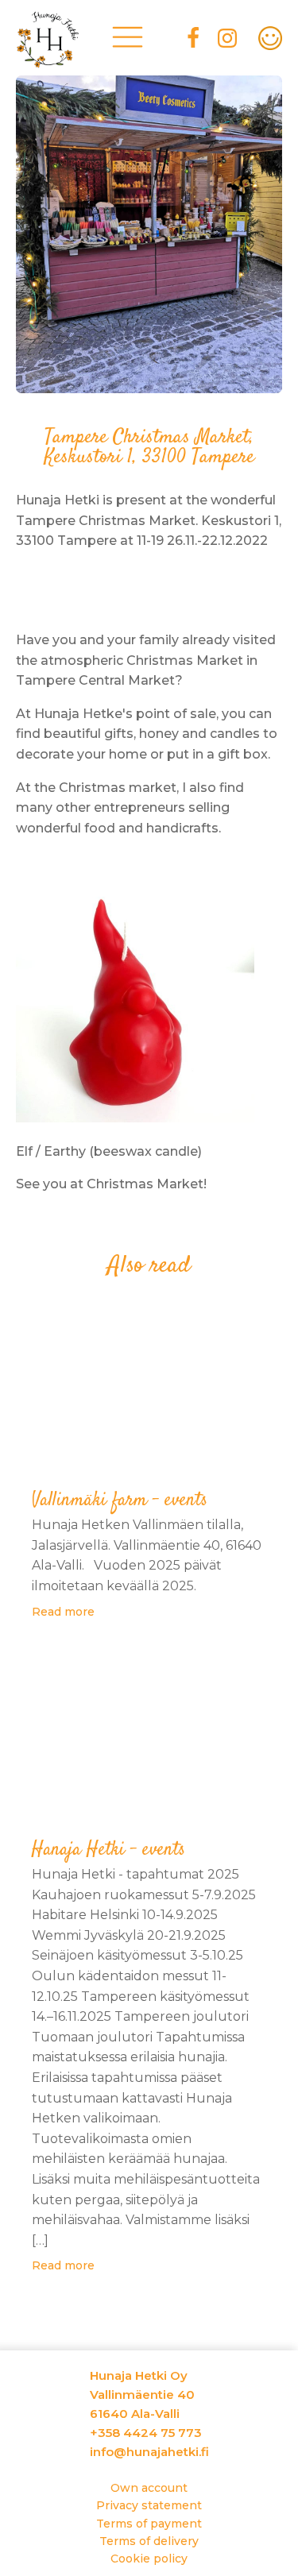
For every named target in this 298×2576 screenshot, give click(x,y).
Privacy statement (149, 2505)
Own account (149, 2488)
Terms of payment (149, 2524)
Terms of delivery (149, 2541)
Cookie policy (149, 2559)
